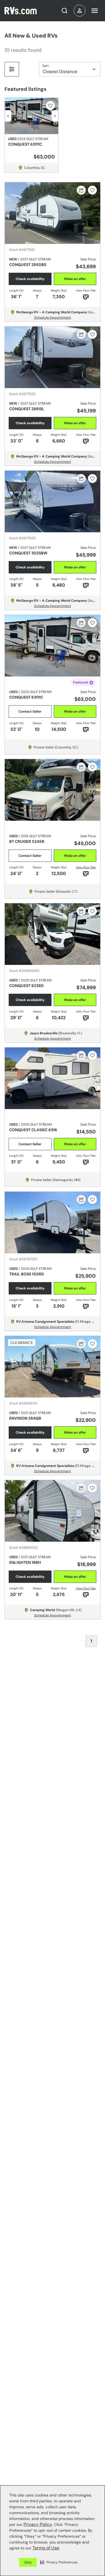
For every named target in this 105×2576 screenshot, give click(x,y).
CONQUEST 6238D (26, 986)
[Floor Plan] (86, 1595)
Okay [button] (28, 2562)
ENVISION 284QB (25, 1418)
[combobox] (80, 11)
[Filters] (12, 69)
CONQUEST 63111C (25, 144)
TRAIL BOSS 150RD (27, 1274)
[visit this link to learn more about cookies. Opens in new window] (62, 2549)
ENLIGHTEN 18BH (25, 1562)
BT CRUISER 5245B (27, 841)
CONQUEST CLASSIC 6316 (33, 1130)
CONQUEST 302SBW (28, 553)
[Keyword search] (64, 11)
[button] (59, 2562)
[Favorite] (50, 106)
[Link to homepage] (25, 11)
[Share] (81, 190)
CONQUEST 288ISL (27, 409)
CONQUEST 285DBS (28, 265)
